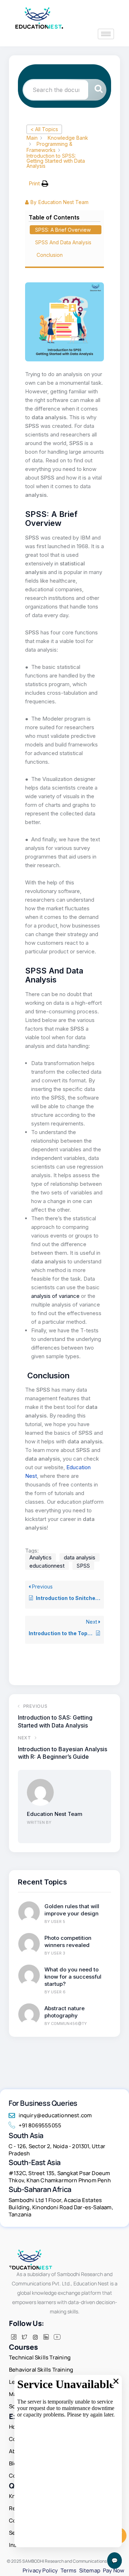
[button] (39, 184)
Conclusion (50, 255)
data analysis (80, 1557)
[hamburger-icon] (106, 34)
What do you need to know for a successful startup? (73, 1977)
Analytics (40, 1557)
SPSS (83, 1566)
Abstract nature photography (64, 2012)
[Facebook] (14, 2337)
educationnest (47, 1566)
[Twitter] (24, 2337)
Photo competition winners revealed (68, 1941)
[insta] (35, 2337)
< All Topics (44, 129)
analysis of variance (55, 1296)
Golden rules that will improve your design (72, 1910)
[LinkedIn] (46, 2337)
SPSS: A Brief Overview (64, 230)
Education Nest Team (55, 1814)
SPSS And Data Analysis (63, 242)
